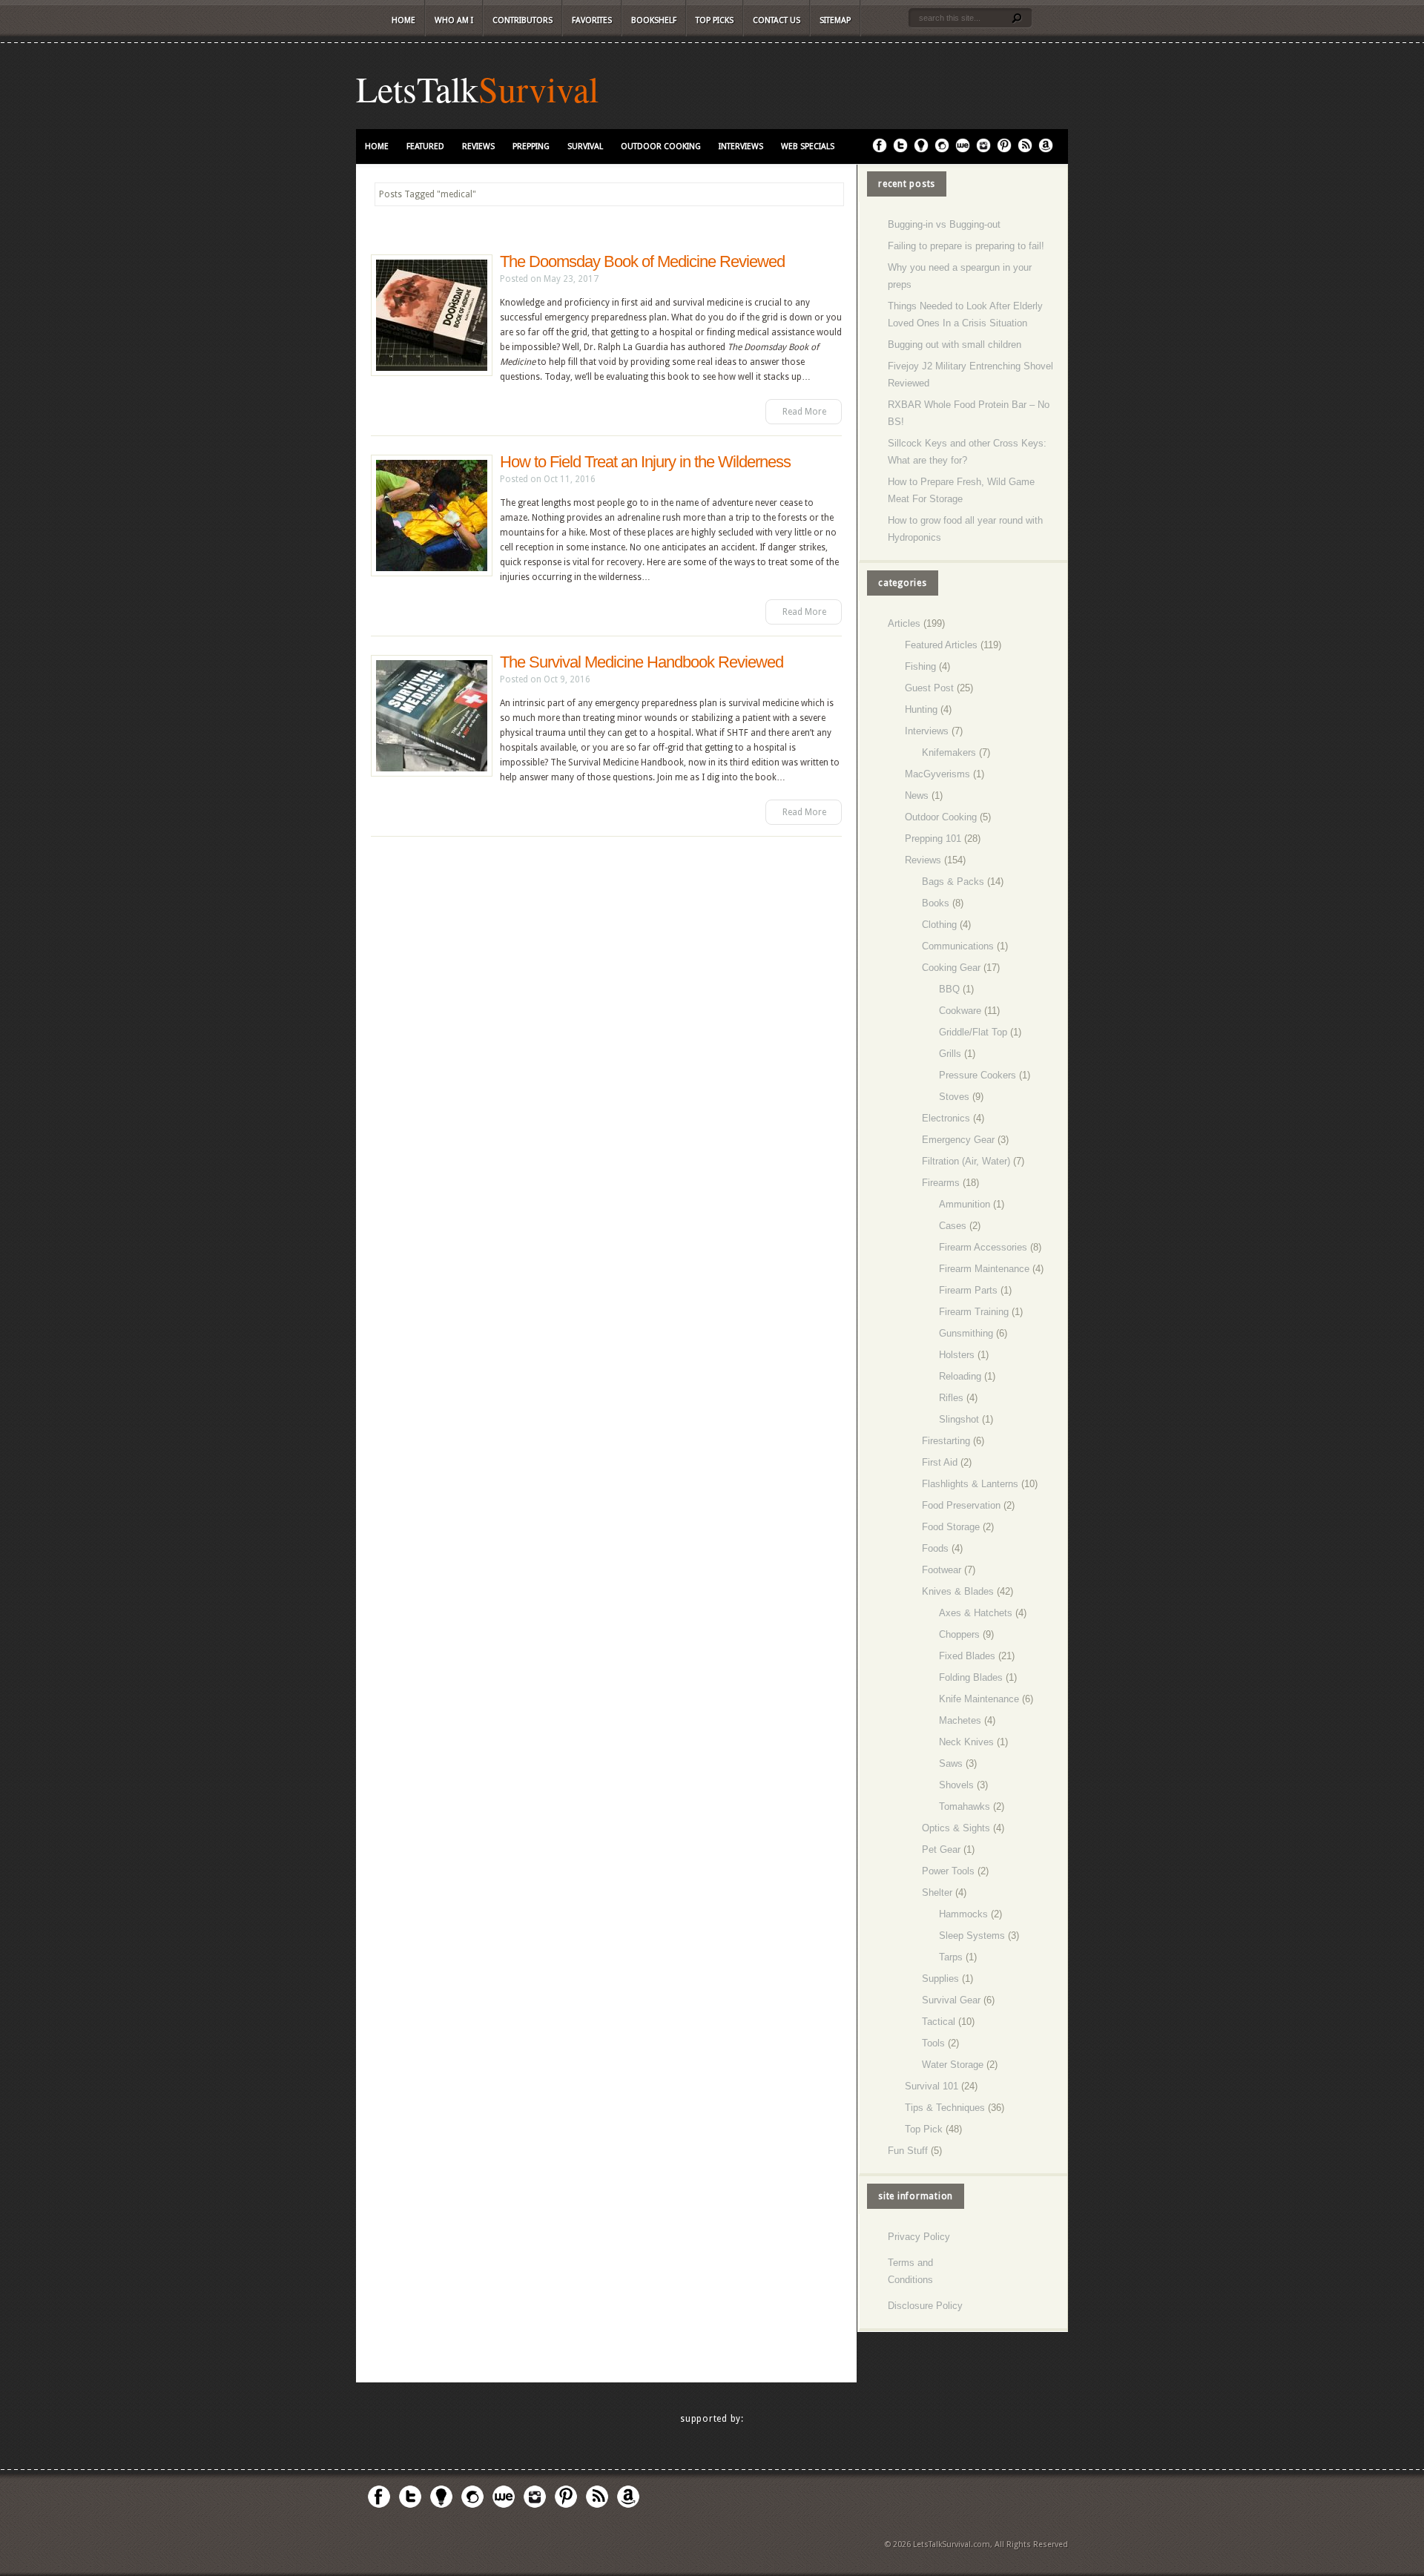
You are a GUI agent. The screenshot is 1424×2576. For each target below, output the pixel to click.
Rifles (951, 1398)
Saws (951, 1763)
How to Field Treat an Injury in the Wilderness (645, 462)
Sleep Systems (972, 1936)
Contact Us (777, 20)
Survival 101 (932, 2086)
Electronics (946, 1118)
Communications (958, 946)
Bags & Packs (953, 882)
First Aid (940, 1462)
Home (403, 20)
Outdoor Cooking (661, 146)
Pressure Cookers (978, 1075)
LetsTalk (417, 88)
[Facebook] (880, 150)
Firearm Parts (968, 1290)
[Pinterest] (1004, 150)
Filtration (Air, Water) (966, 1161)
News (917, 795)
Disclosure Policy (925, 2306)
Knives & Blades (958, 1591)
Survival (538, 88)
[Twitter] (900, 150)
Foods (935, 1548)
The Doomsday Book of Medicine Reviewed (642, 261)
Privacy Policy (919, 2237)
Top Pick (924, 2129)
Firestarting (946, 1441)
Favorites (592, 20)
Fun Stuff (908, 2151)
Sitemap (835, 20)
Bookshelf (654, 20)
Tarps (951, 1957)
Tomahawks (965, 1806)
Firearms (941, 1183)
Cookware (960, 1011)
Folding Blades (971, 1677)
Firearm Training (974, 1312)
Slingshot (959, 1419)
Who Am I (454, 20)
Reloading (960, 1376)
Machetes (960, 1720)
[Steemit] (942, 150)
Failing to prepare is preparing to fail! (966, 246)
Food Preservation (961, 1505)
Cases (953, 1226)
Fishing (920, 666)
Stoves (954, 1097)
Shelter (937, 1893)
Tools (933, 2043)
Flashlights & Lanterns (970, 1484)
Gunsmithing (966, 1333)
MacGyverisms (937, 774)
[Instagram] (983, 150)
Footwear (942, 1570)
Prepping (531, 146)
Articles (904, 623)
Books (936, 903)
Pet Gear (941, 1849)
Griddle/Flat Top (973, 1032)
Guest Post (929, 688)
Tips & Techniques (945, 2108)
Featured (425, 146)
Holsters (957, 1355)
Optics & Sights (956, 1828)
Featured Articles (941, 645)
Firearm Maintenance (984, 1269)
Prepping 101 (933, 839)
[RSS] (1025, 150)
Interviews (741, 146)
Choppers (959, 1634)
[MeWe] (963, 150)
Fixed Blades (967, 1656)
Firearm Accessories (983, 1247)
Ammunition (965, 1204)
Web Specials (808, 146)
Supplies (940, 1979)
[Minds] (921, 150)
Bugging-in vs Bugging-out (944, 224)
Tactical (939, 2022)
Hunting (921, 709)
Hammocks (963, 1914)
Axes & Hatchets (976, 1613)
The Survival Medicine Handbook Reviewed (642, 662)
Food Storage (951, 1527)
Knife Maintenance (979, 1699)
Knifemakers (949, 752)
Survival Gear (951, 2000)
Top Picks (715, 20)
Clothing (939, 925)
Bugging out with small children (955, 345)
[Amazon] (1046, 150)
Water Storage (953, 2065)
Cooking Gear (951, 968)
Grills (950, 1054)
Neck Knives (966, 1742)
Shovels (956, 1785)
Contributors (523, 20)
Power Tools (948, 1871)
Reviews (478, 146)
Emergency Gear (958, 1140)
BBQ (949, 989)
